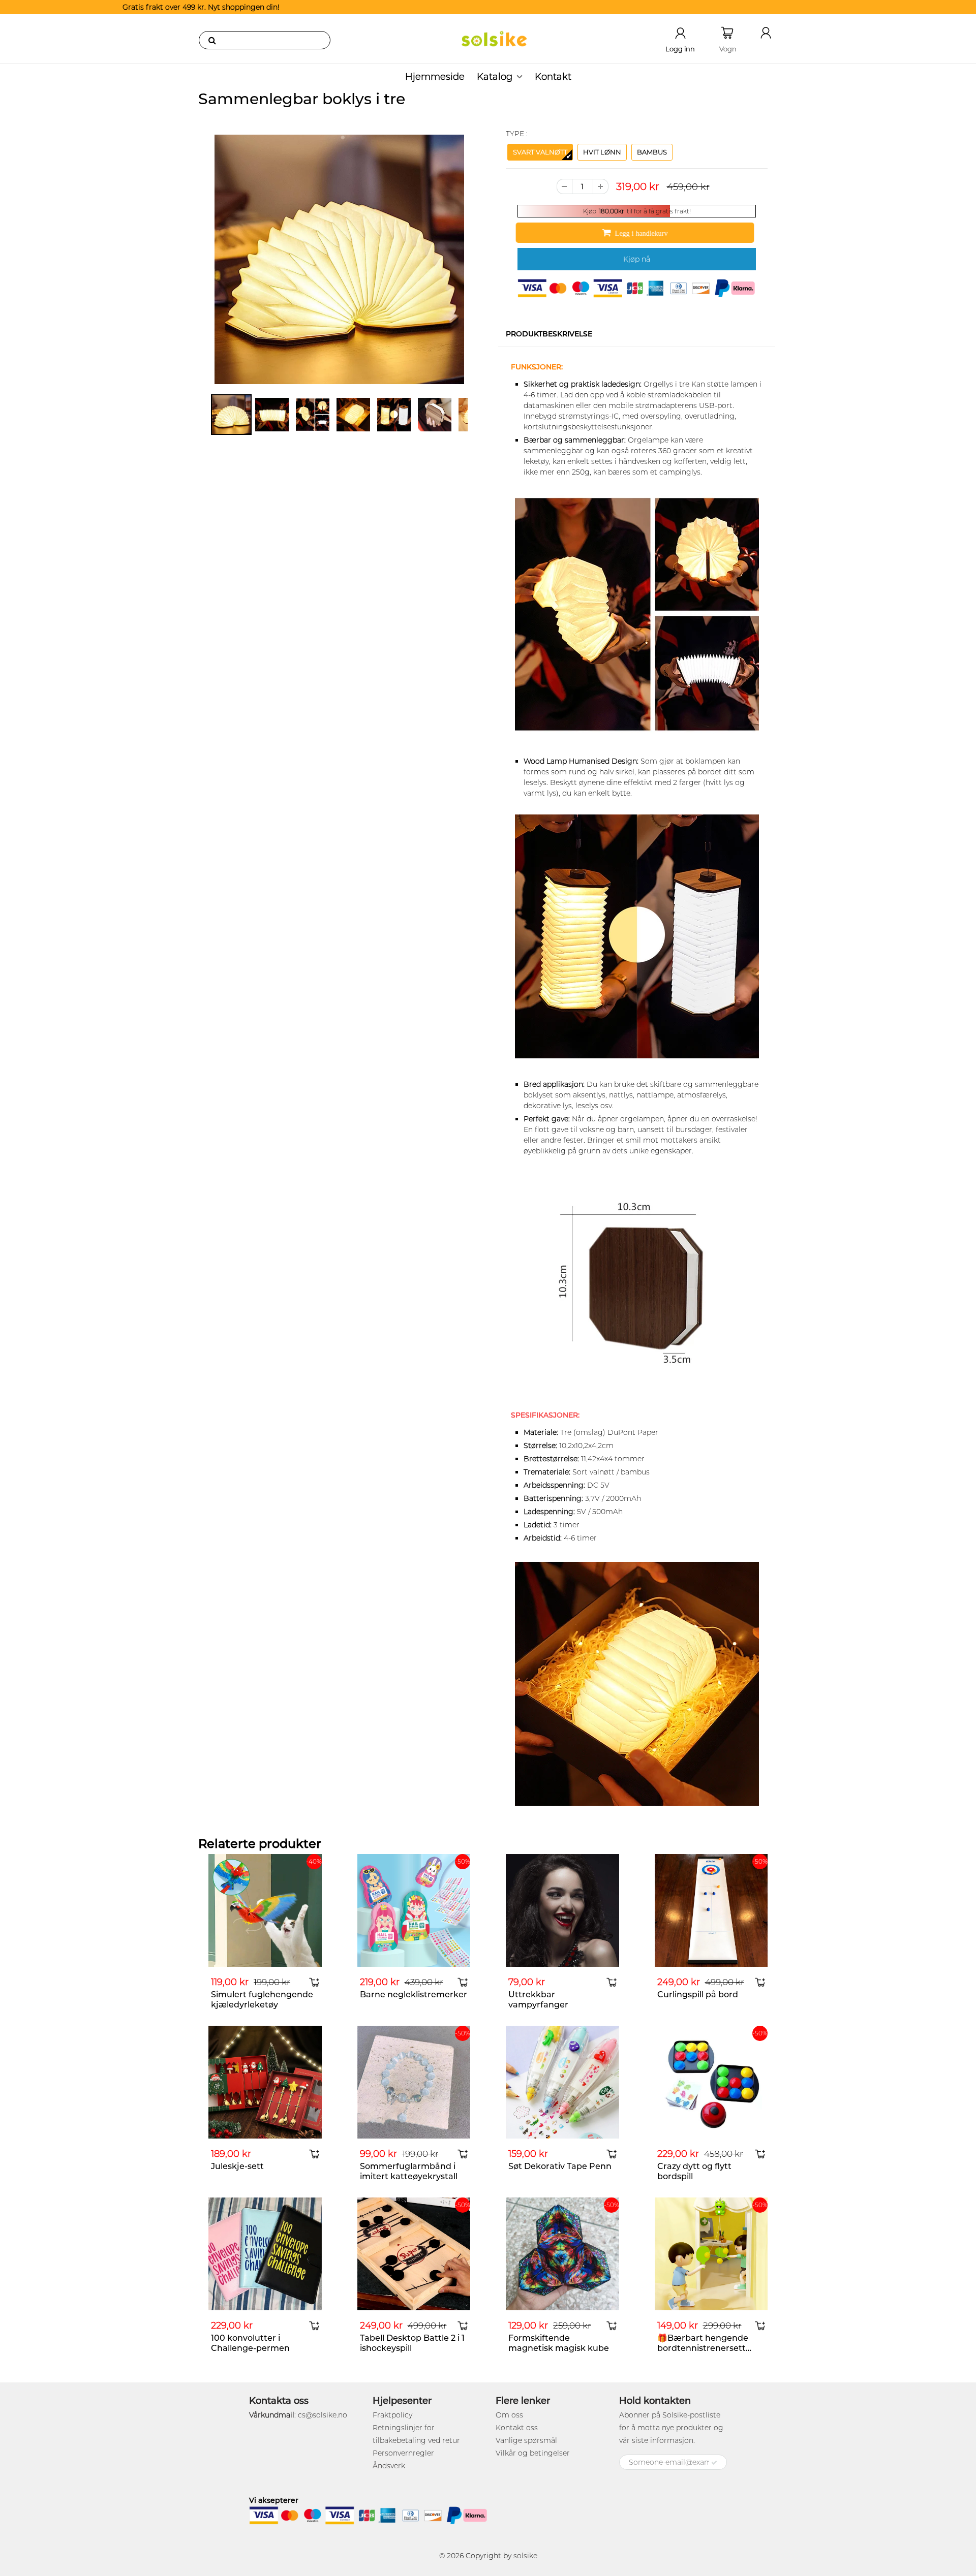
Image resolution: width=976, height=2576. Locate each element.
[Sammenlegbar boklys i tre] (339, 259)
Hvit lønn (602, 152)
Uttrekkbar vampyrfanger (538, 2000)
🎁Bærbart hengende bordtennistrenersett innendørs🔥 (703, 2348)
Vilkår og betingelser (533, 2453)
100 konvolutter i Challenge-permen (250, 2343)
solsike (525, 2556)
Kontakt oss (517, 2428)
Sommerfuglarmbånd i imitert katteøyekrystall (409, 2171)
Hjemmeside (435, 77)
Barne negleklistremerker (414, 1994)
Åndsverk (389, 2466)
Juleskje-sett (237, 2166)
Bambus (652, 152)
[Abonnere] (714, 2463)
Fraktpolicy (392, 2415)
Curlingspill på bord (698, 1994)
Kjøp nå (637, 259)
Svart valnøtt (540, 152)
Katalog (495, 77)
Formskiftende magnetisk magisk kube (559, 2343)
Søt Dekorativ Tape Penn (560, 2166)
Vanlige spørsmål (526, 2440)
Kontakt (553, 77)
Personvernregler (403, 2453)
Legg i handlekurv (643, 233)
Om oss (509, 2415)
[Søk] (212, 40)
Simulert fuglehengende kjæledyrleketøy (262, 2000)
